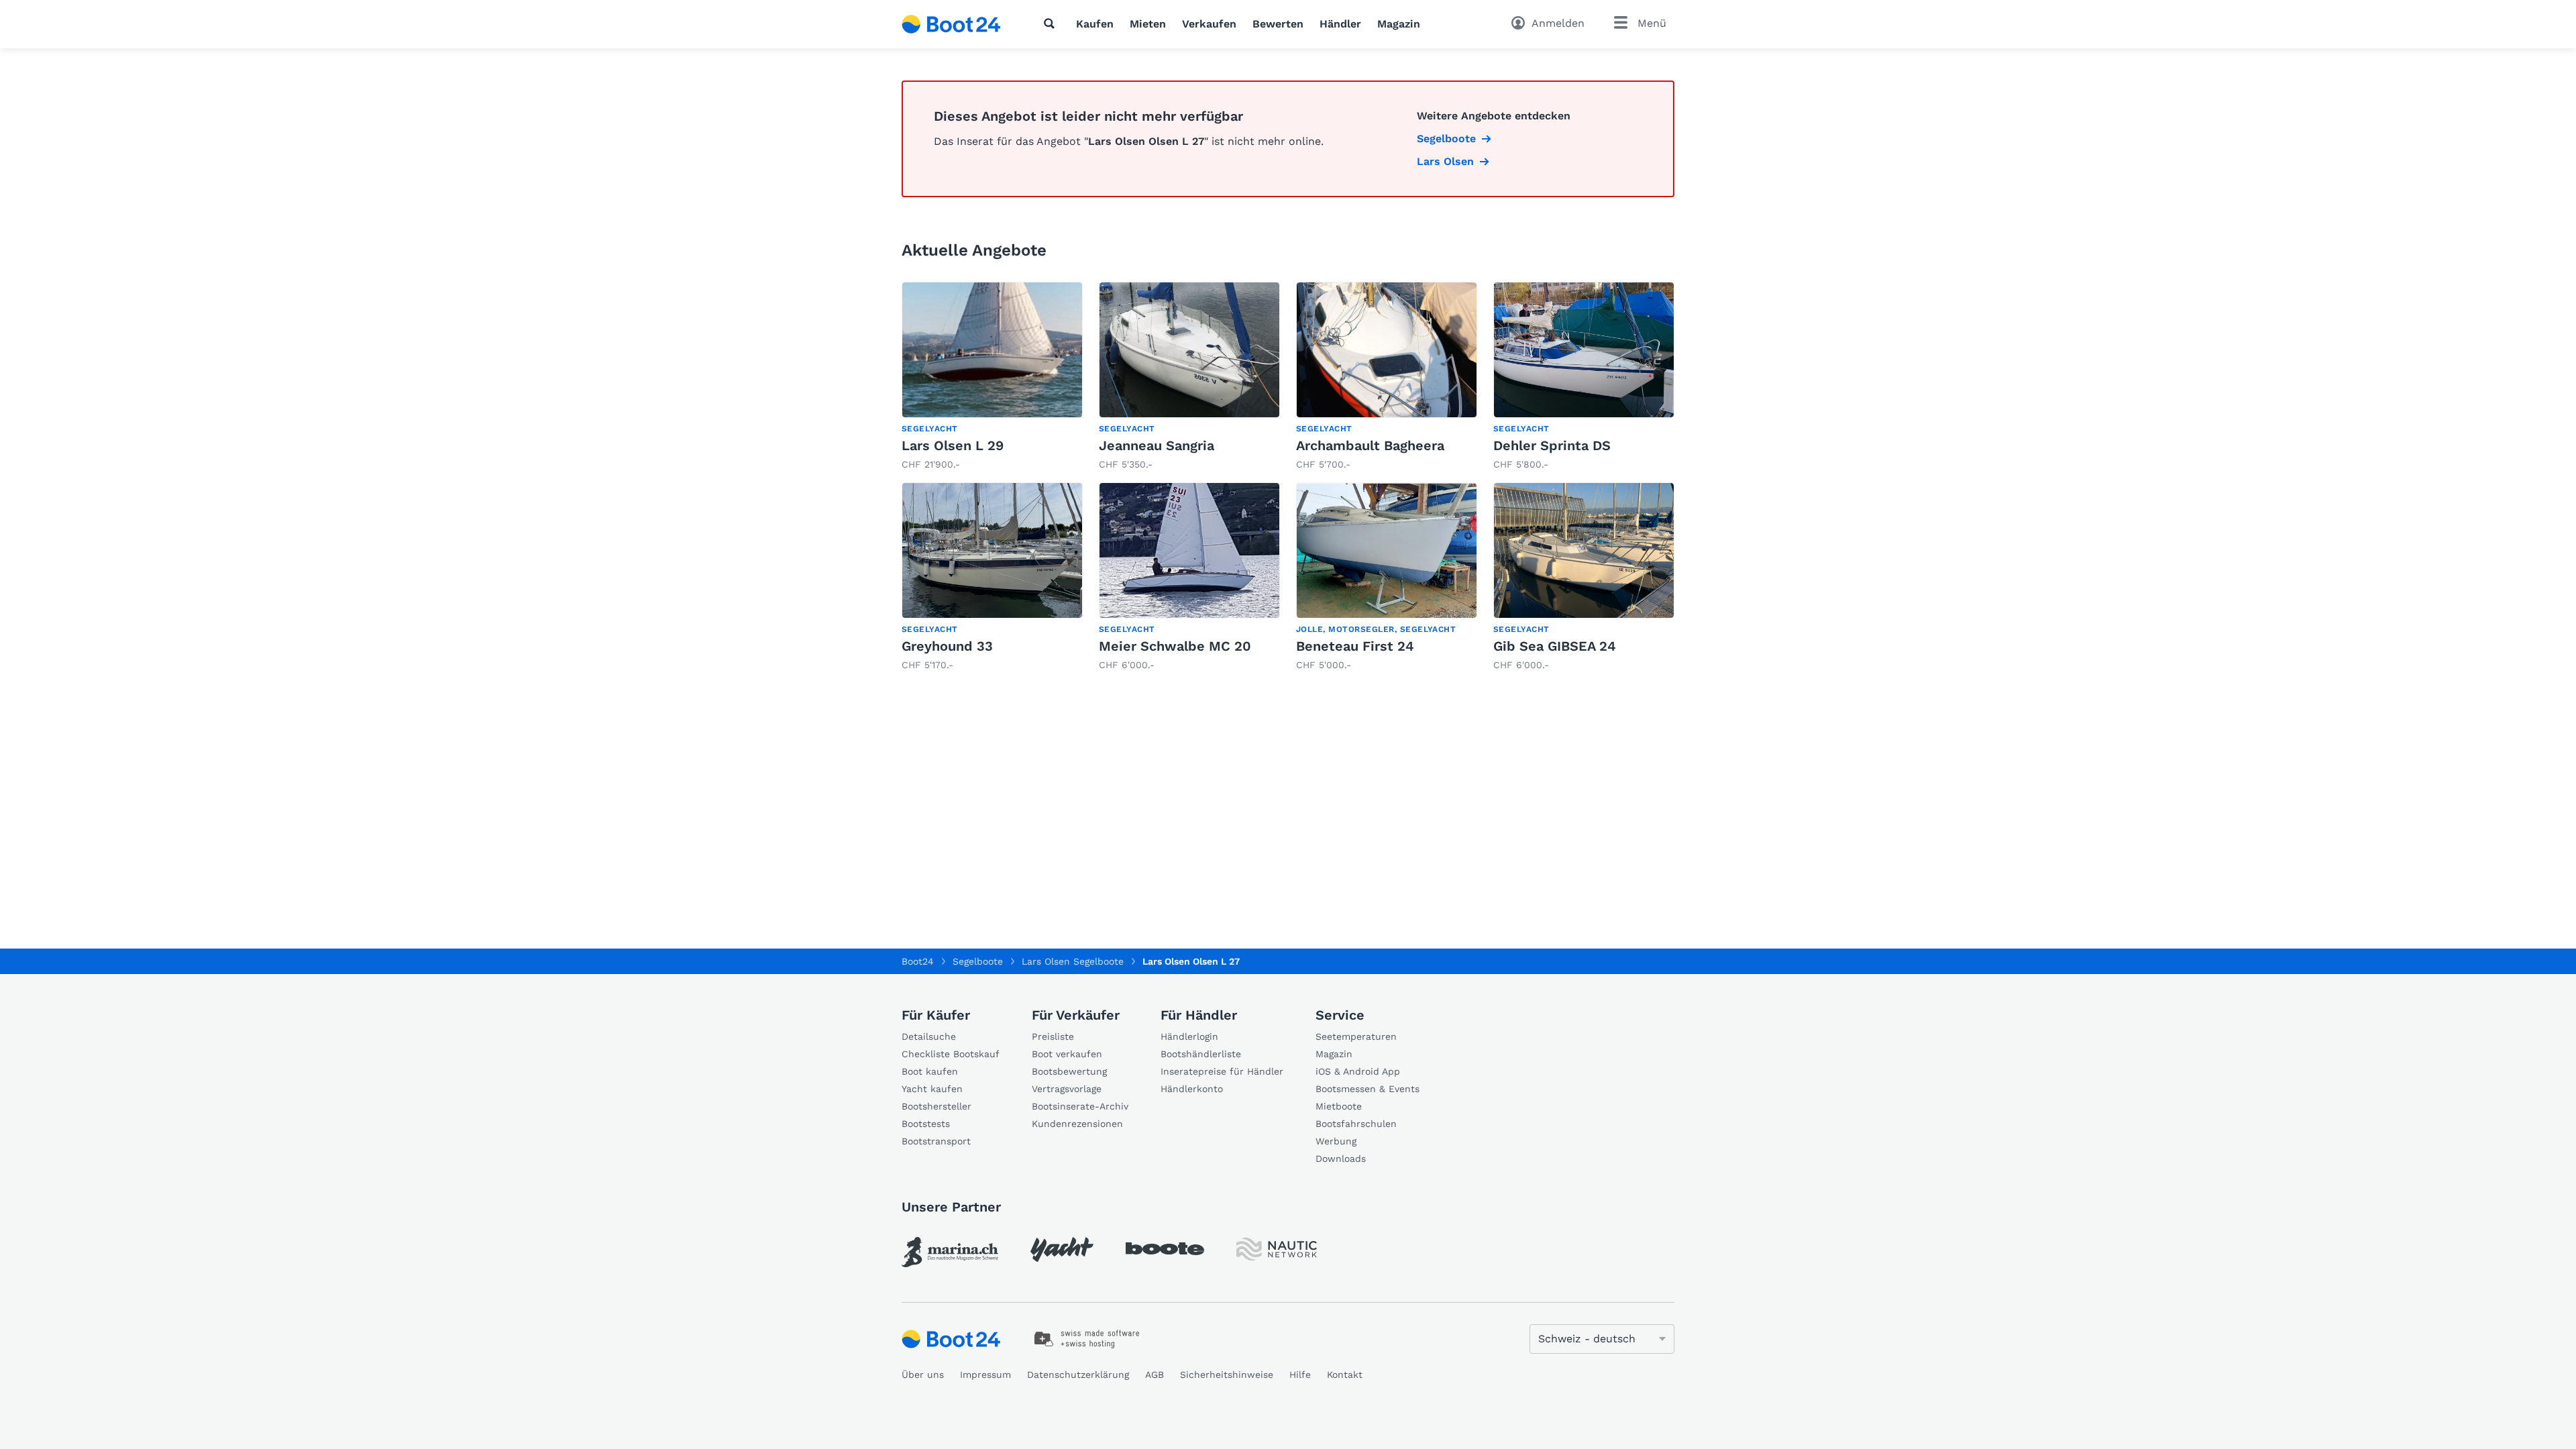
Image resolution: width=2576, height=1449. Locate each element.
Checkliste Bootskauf (951, 1054)
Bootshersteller (936, 1106)
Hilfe (1300, 1375)
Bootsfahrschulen (1356, 1124)
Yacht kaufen (932, 1089)
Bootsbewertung (1069, 1071)
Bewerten (1278, 24)
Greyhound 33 (947, 646)
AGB (1155, 1375)
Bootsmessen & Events (1367, 1089)
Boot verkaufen (1067, 1054)
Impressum (985, 1375)
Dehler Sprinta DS (1552, 445)
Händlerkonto (1192, 1089)
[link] (992, 377)
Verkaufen (1209, 24)
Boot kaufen (930, 1071)
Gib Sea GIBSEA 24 (1555, 646)
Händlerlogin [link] (1189, 1036)
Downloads (1341, 1159)
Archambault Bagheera (1370, 445)
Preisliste (1053, 1036)
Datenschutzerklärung (1078, 1375)
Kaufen (1095, 24)
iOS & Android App (1358, 1071)
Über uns (923, 1375)
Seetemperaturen (1356, 1036)
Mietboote (1339, 1106)
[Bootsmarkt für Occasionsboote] (951, 24)
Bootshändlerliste (1201, 1054)
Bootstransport (936, 1141)
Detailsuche (929, 1036)
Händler (1340, 24)
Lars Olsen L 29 (953, 445)
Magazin (1399, 24)
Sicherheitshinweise (1227, 1375)
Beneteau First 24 (1355, 646)
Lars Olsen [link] (1445, 161)
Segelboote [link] (1446, 139)
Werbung (1336, 1141)
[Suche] (1052, 23)
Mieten (1148, 24)
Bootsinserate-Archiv (1080, 1106)
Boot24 (918, 961)
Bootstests (926, 1124)
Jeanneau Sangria (1157, 445)
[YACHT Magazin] (1062, 1249)
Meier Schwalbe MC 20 (1175, 646)
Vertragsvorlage (1067, 1089)
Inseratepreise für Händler (1222, 1071)
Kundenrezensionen (1077, 1124)
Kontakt (1345, 1375)
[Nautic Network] (1277, 1249)
